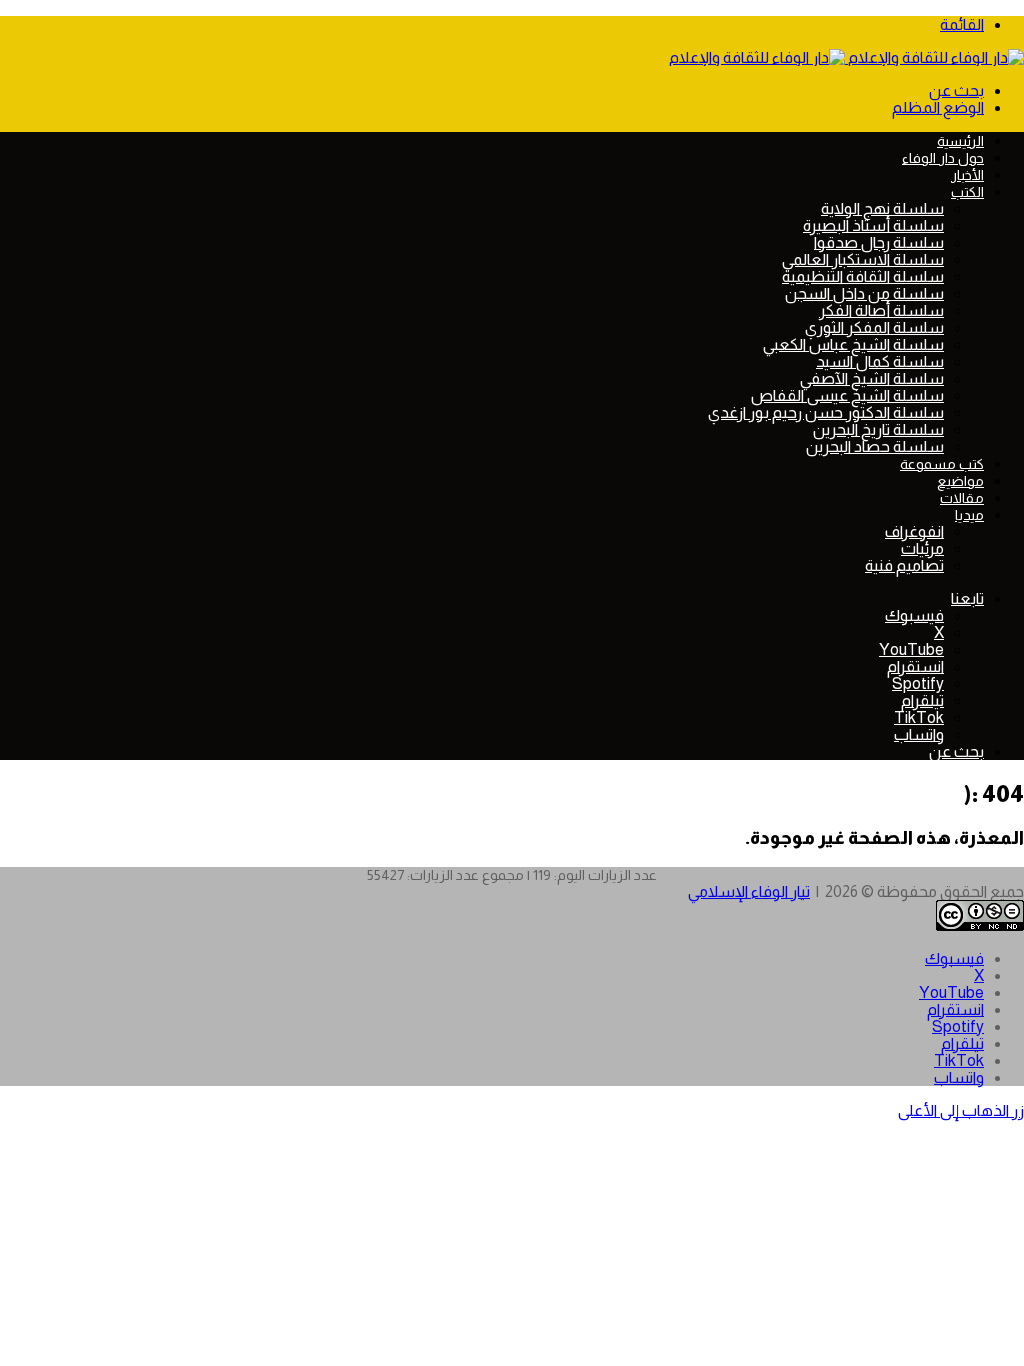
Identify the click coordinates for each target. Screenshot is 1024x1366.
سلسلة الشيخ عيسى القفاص (847, 395)
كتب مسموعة (942, 464)
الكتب (967, 192)
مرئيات (922, 548)
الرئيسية (960, 141)
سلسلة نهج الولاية (882, 208)
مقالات (962, 498)
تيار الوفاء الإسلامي (749, 891)
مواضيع (960, 481)
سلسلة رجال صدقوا (879, 242)
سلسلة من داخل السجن (864, 293)
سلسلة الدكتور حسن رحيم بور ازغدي (826, 412)
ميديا (969, 515)
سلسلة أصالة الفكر (881, 310)
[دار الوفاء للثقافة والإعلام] (846, 57)
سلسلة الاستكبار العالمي (863, 259)
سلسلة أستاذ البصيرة (873, 225)
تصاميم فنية (904, 565)
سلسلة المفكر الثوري (874, 327)
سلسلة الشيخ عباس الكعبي (853, 344)
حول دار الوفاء (943, 158)
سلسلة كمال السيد (880, 361)
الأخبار (967, 175)
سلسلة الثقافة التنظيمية (863, 276)
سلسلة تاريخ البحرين (878, 429)
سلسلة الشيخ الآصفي (872, 378)
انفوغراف (914, 531)
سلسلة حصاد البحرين (875, 446)
